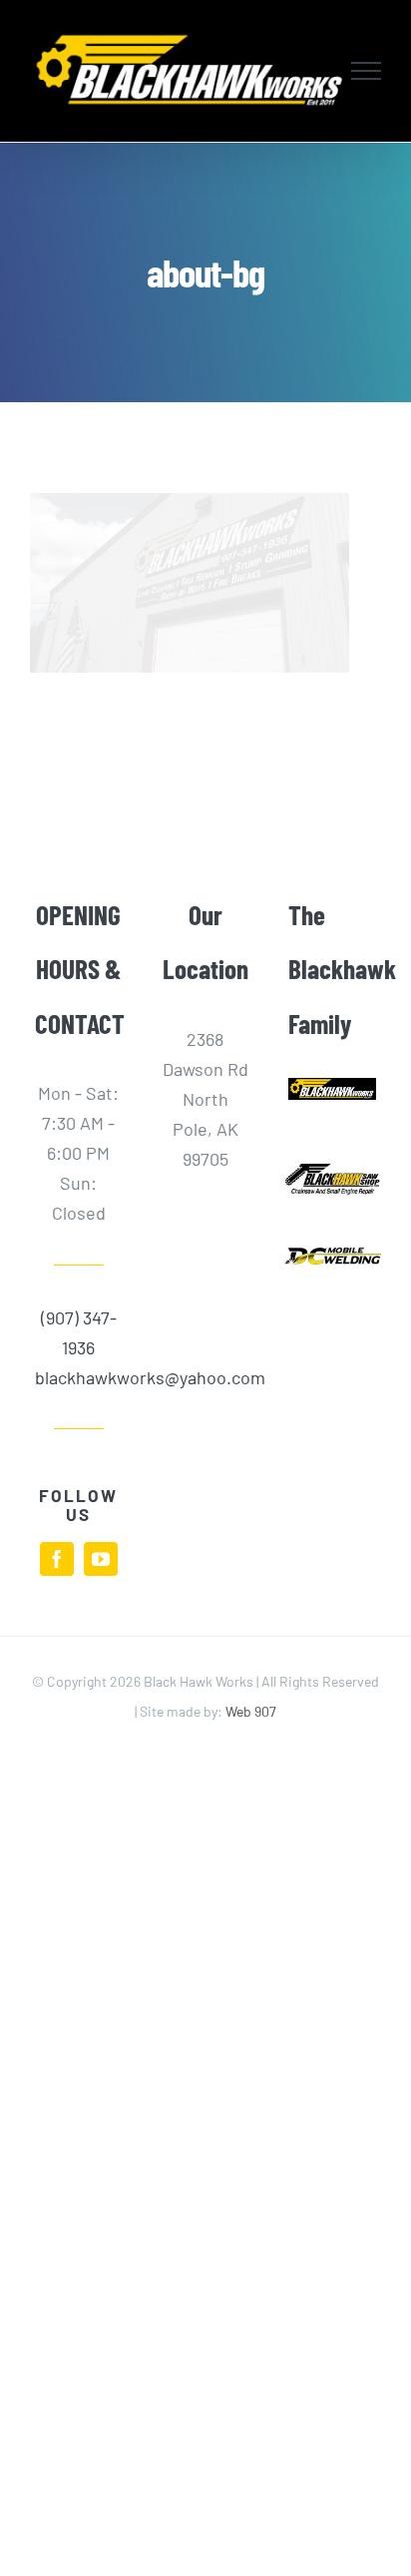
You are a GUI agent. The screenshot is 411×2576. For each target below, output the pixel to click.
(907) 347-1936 (79, 1332)
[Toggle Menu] (367, 71)
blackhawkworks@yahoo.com (79, 1377)
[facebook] (57, 1559)
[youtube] (101, 1559)
